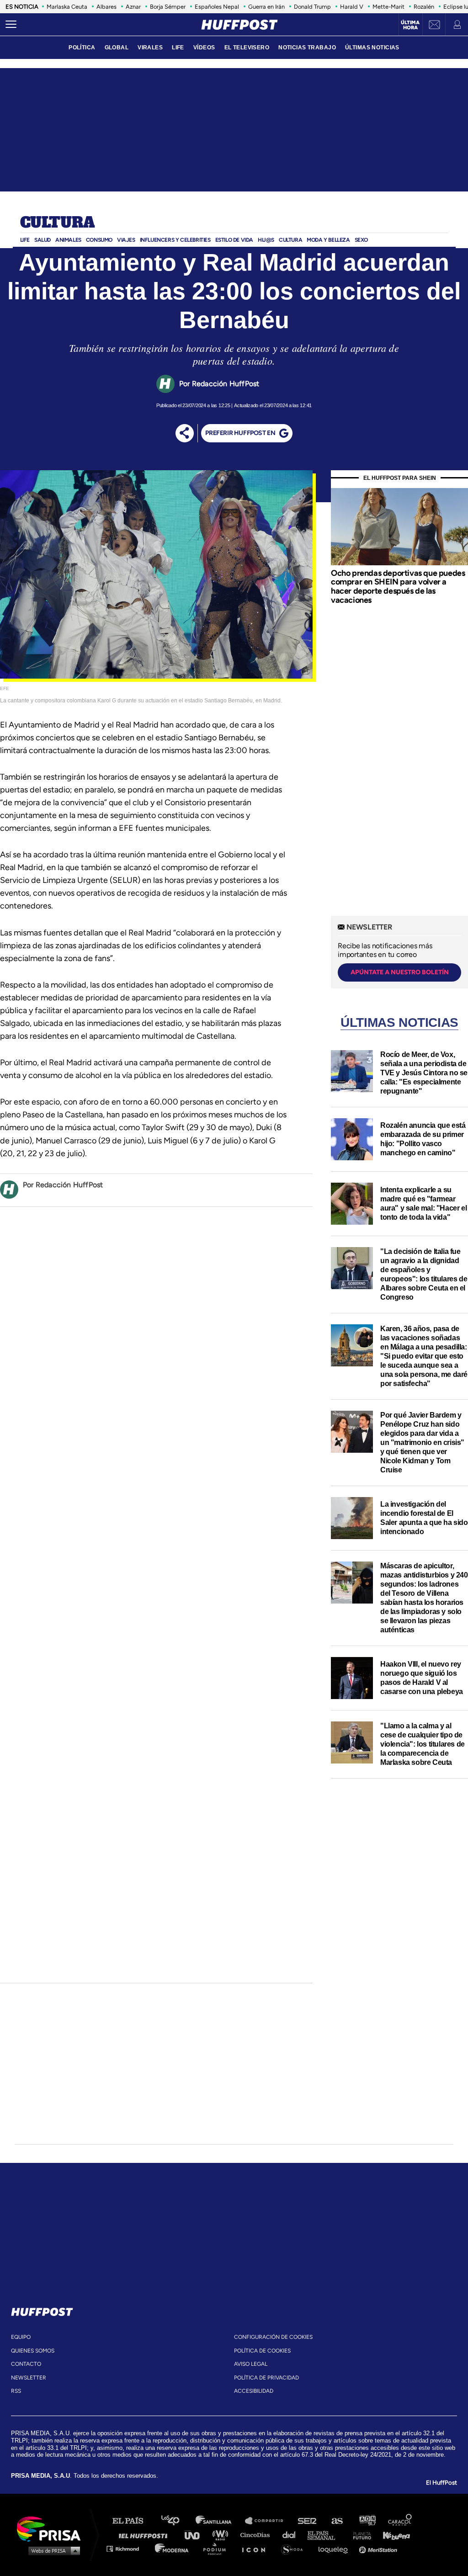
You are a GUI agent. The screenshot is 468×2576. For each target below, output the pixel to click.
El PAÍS (133, 2521)
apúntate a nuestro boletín (400, 972)
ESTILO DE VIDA (234, 240)
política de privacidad (266, 2378)
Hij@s (266, 240)
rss (16, 2391)
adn (367, 2521)
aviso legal (251, 2364)
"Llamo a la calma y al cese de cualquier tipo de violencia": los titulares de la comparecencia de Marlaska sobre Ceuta (423, 1744)
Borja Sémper (168, 7)
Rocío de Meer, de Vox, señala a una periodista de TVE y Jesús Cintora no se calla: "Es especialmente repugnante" (424, 1073)
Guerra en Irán (266, 7)
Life (25, 240)
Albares (106, 7)
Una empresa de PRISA (52, 2528)
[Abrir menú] (11, 25)
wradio (222, 2535)
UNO (196, 2535)
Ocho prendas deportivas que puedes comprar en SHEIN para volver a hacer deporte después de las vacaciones (398, 587)
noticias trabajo (307, 48)
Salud (43, 240)
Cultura (58, 223)
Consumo (99, 240)
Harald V (352, 7)
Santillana (220, 2521)
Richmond (128, 2548)
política (82, 48)
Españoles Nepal (217, 7)
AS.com (337, 2521)
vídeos (204, 48)
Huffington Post (145, 2535)
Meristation (379, 2548)
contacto (26, 2364)
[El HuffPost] (239, 25)
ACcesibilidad (254, 2391)
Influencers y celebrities (175, 240)
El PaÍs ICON (257, 2548)
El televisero (247, 48)
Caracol (400, 2521)
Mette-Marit (388, 7)
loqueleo (335, 2548)
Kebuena (392, 2535)
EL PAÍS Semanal (326, 2535)
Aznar (133, 7)
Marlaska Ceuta (67, 7)
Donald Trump (312, 7)
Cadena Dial (292, 2535)
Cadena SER (308, 2521)
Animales (68, 240)
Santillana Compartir (268, 2521)
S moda (295, 2548)
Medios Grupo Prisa (52, 2550)
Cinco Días (257, 2535)
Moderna (173, 2548)
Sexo (361, 240)
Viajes (126, 240)
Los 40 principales (177, 2521)
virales (150, 48)
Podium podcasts (218, 2548)
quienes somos (33, 2351)
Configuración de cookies (273, 2337)
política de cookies (262, 2351)
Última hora (410, 25)
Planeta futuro (359, 2535)
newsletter (29, 2378)
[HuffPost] (42, 2310)
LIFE (178, 48)
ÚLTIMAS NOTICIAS (372, 48)
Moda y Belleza (328, 240)
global (117, 48)
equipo (21, 2337)
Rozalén (424, 7)
